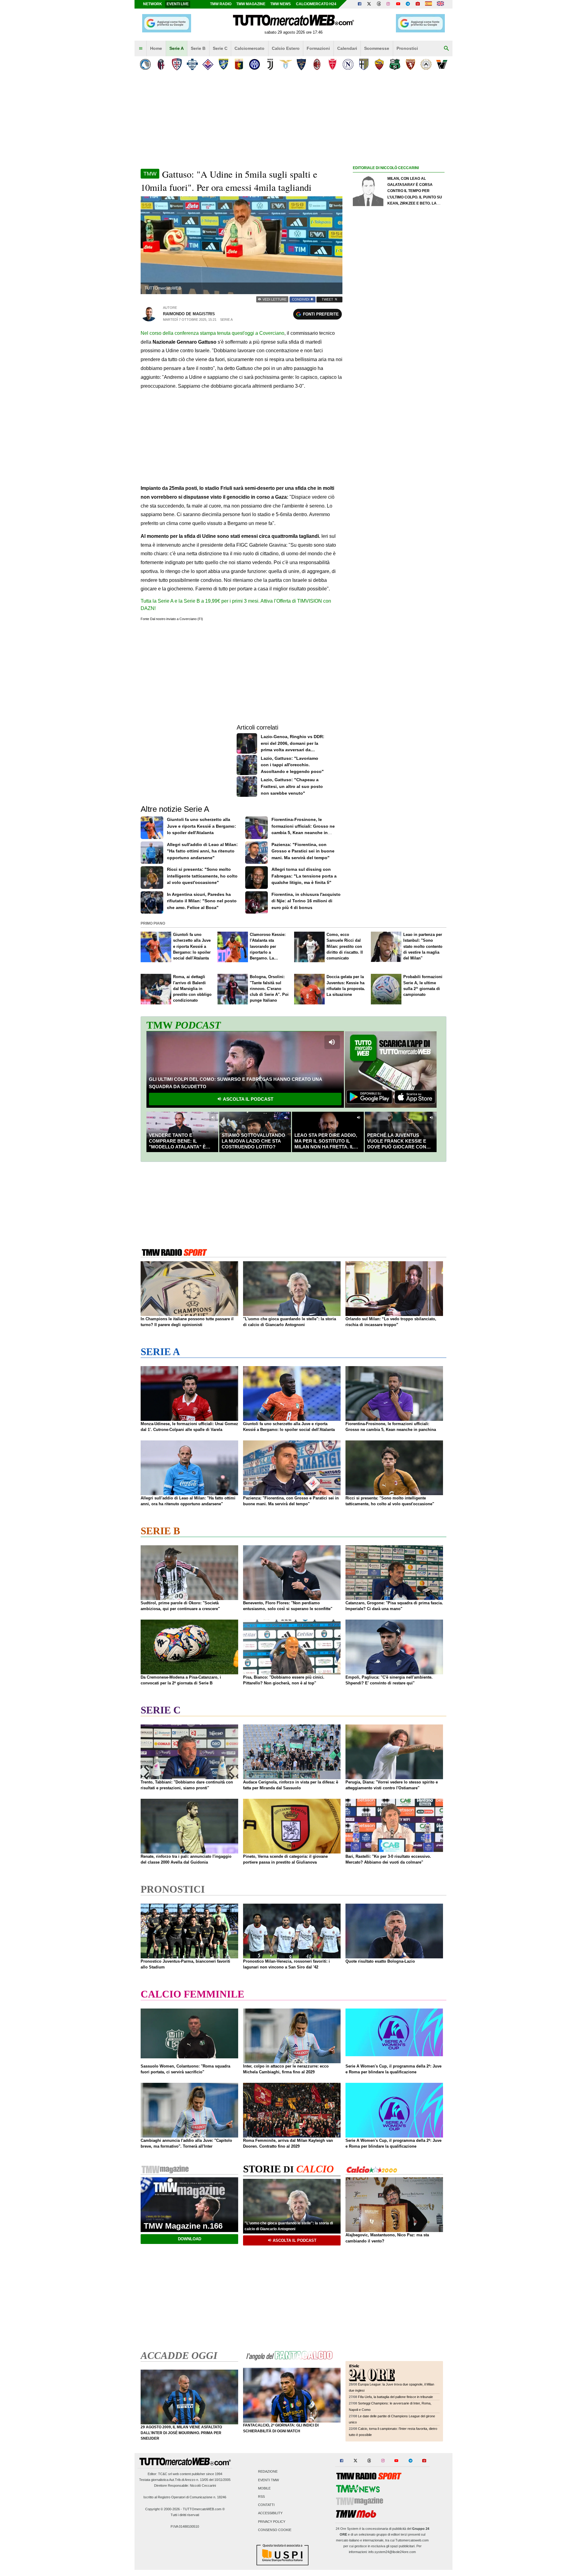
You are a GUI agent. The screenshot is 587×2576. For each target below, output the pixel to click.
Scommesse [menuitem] (377, 48)
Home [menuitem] (156, 48)
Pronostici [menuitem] (407, 48)
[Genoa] (239, 64)
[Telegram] (408, 4)
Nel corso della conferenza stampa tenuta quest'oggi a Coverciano (212, 333)
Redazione (268, 2472)
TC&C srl (165, 2474)
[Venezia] (442, 64)
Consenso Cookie (275, 2530)
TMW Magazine (251, 4)
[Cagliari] (177, 64)
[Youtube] (398, 4)
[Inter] (255, 64)
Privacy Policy (272, 2522)
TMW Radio (221, 4)
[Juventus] (270, 64)
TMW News (281, 4)
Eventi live (178, 4)
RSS (261, 2497)
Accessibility (270, 2513)
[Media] (418, 4)
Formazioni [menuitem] (318, 48)
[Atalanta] (145, 64)
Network (153, 4)
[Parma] (364, 64)
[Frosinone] (223, 64)
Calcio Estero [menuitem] (286, 48)
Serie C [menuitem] (220, 48)
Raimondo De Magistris (189, 314)
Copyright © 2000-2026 (162, 2509)
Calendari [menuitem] (347, 48)
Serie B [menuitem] (198, 48)
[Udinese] (426, 64)
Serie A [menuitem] (177, 48)
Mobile (264, 2488)
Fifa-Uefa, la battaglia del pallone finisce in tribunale (395, 2397)
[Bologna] (161, 64)
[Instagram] (389, 4)
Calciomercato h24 (316, 4)
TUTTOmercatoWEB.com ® (204, 2509)
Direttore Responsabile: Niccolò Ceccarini (185, 2485)
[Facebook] (360, 4)
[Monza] (332, 64)
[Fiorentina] (208, 64)
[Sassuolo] (395, 64)
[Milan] (317, 64)
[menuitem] (141, 49)
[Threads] (379, 4)
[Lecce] (301, 64)
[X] (369, 4)
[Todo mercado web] (428, 4)
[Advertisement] (399, 409)
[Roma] (379, 64)
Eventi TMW (268, 2480)
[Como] (192, 64)
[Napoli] (348, 64)
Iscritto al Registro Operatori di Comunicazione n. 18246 (185, 2497)
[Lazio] (286, 64)
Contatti (266, 2505)
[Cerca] (446, 49)
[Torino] (410, 64)
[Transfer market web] (440, 4)
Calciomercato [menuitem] (249, 48)
